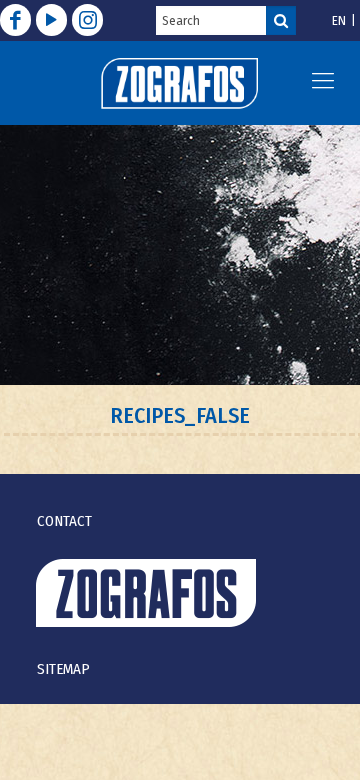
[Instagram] (87, 20)
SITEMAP (63, 669)
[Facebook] (15, 20)
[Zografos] (179, 83)
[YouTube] (51, 20)
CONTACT (64, 521)
